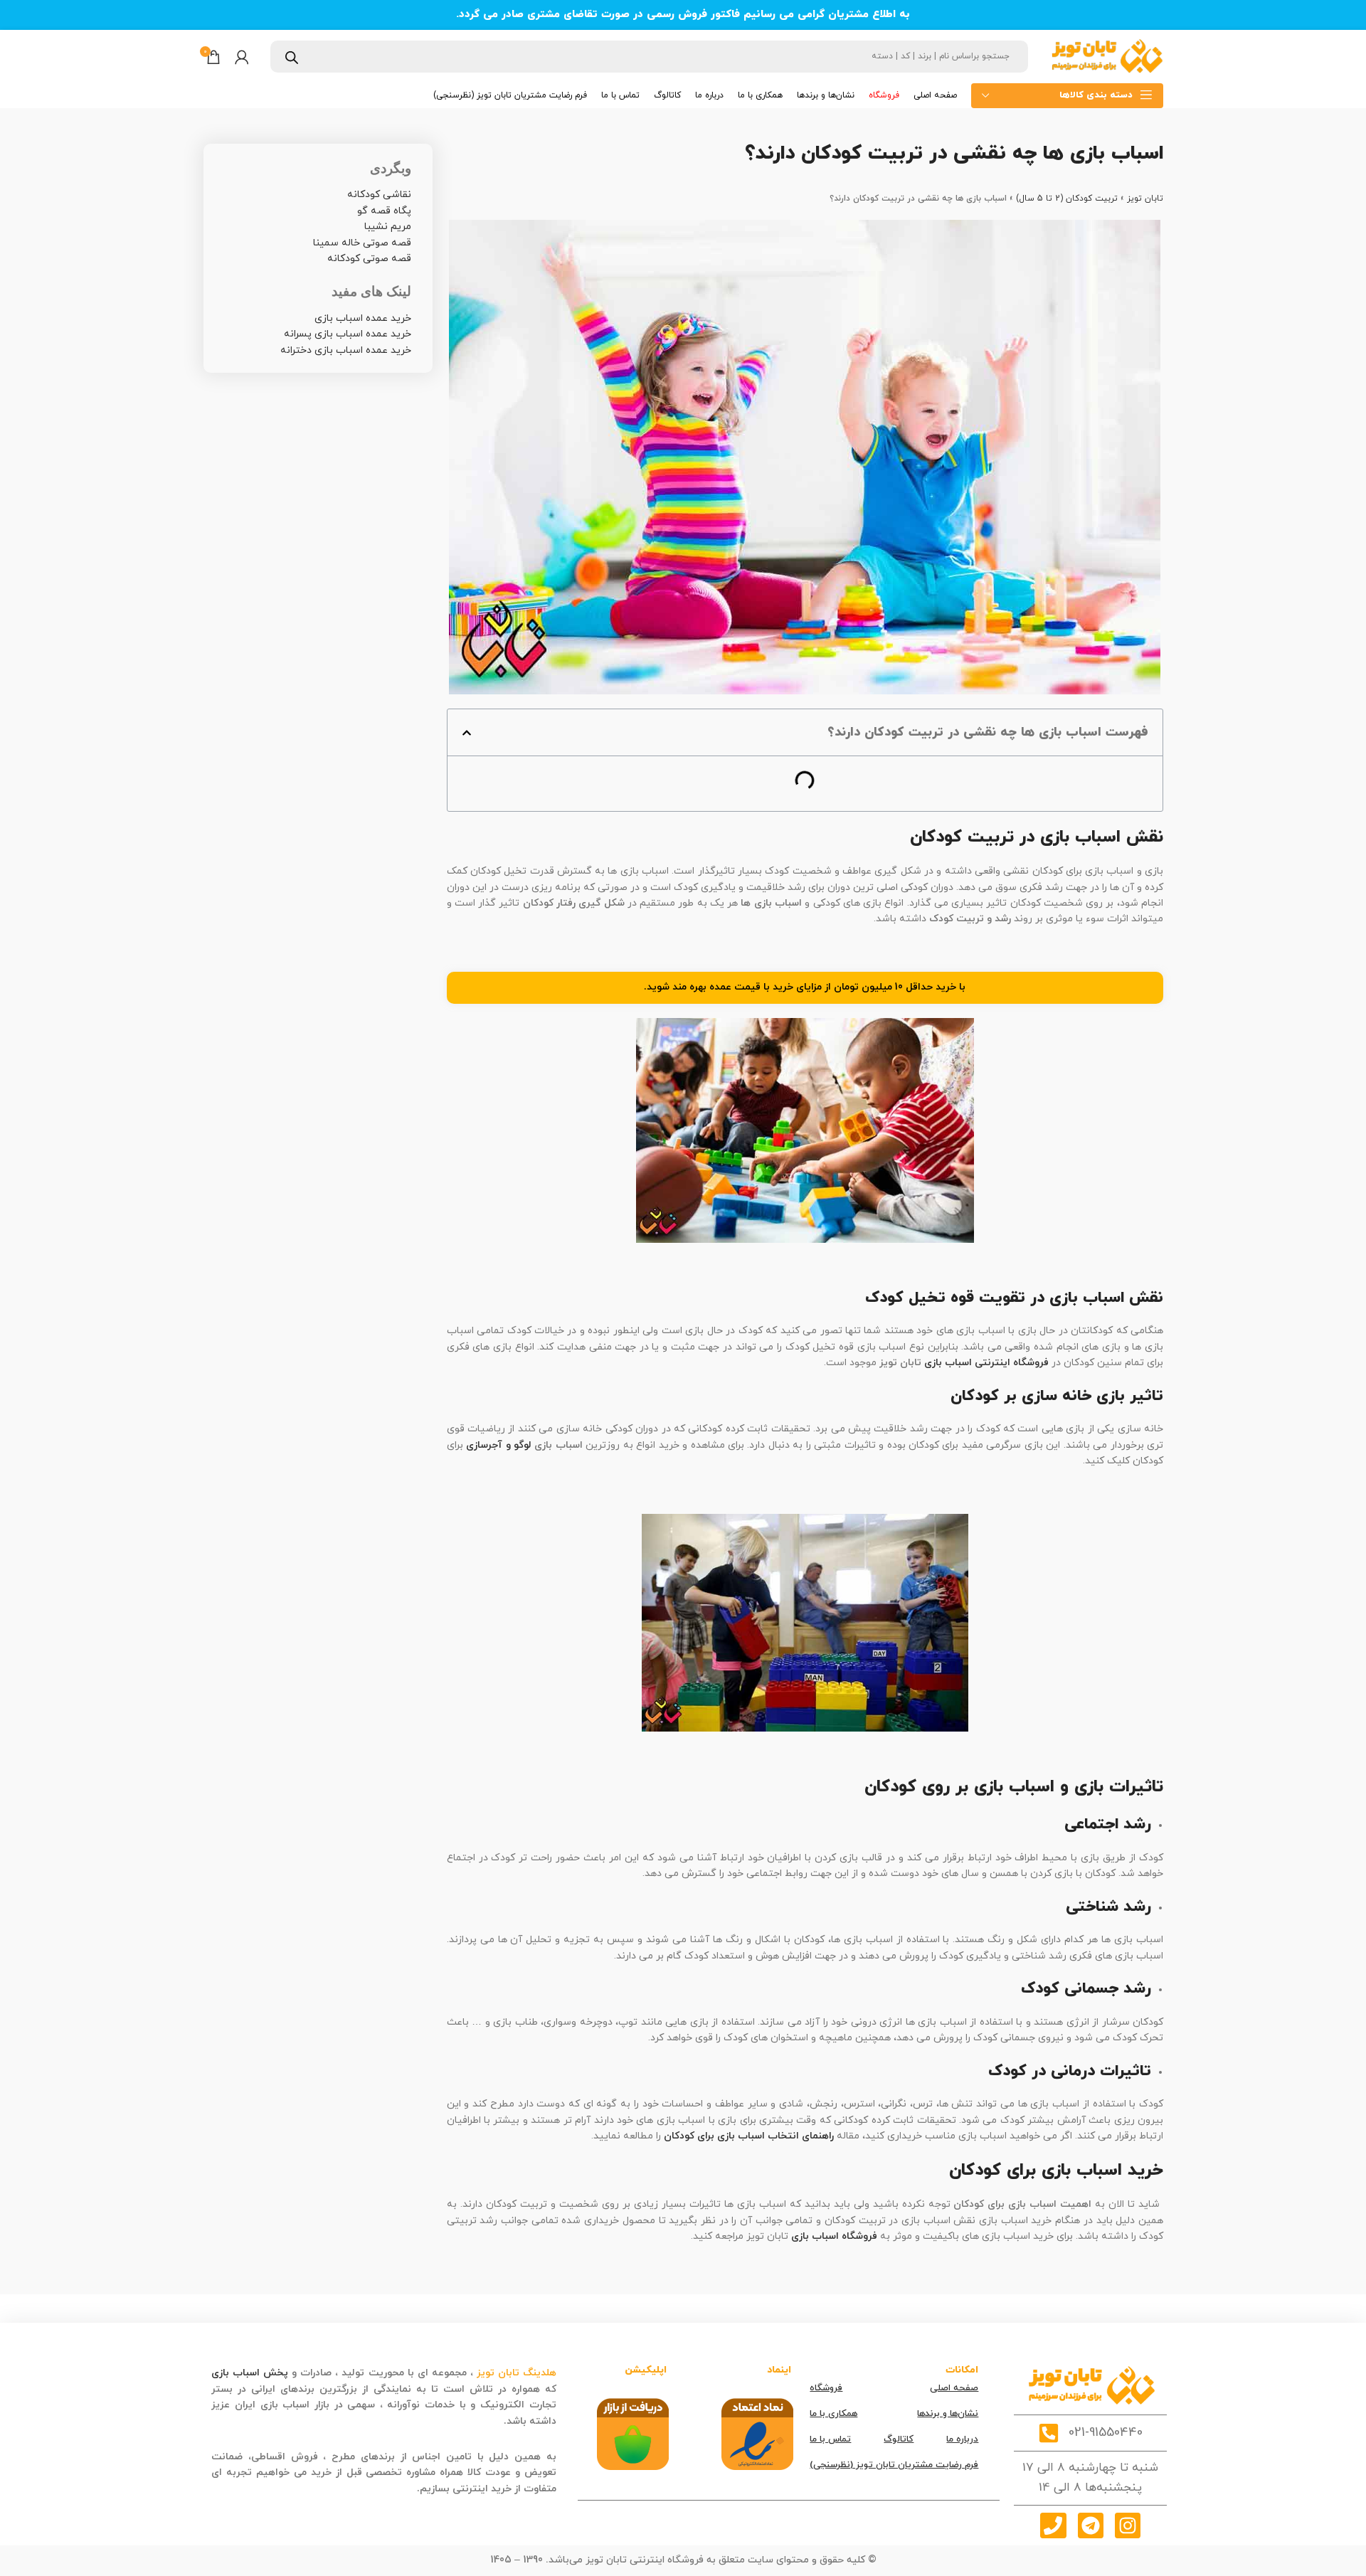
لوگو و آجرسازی (499, 1445)
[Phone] (1053, 2525)
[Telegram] (1091, 2525)
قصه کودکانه (473, 2421)
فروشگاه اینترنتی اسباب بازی (986, 1363)
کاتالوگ (899, 2439)
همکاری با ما (833, 2414)
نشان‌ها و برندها (948, 2414)
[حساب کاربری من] (242, 57)
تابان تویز (1145, 198)
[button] (467, 733)
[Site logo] (1106, 56)
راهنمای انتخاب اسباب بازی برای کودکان (749, 2136)
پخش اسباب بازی (250, 2373)
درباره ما (962, 2439)
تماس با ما (830, 2439)
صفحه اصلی (954, 2388)
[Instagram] (1128, 2525)
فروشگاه (826, 2388)
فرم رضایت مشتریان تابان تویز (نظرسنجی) (894, 2465)
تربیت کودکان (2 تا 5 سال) (1067, 198)
